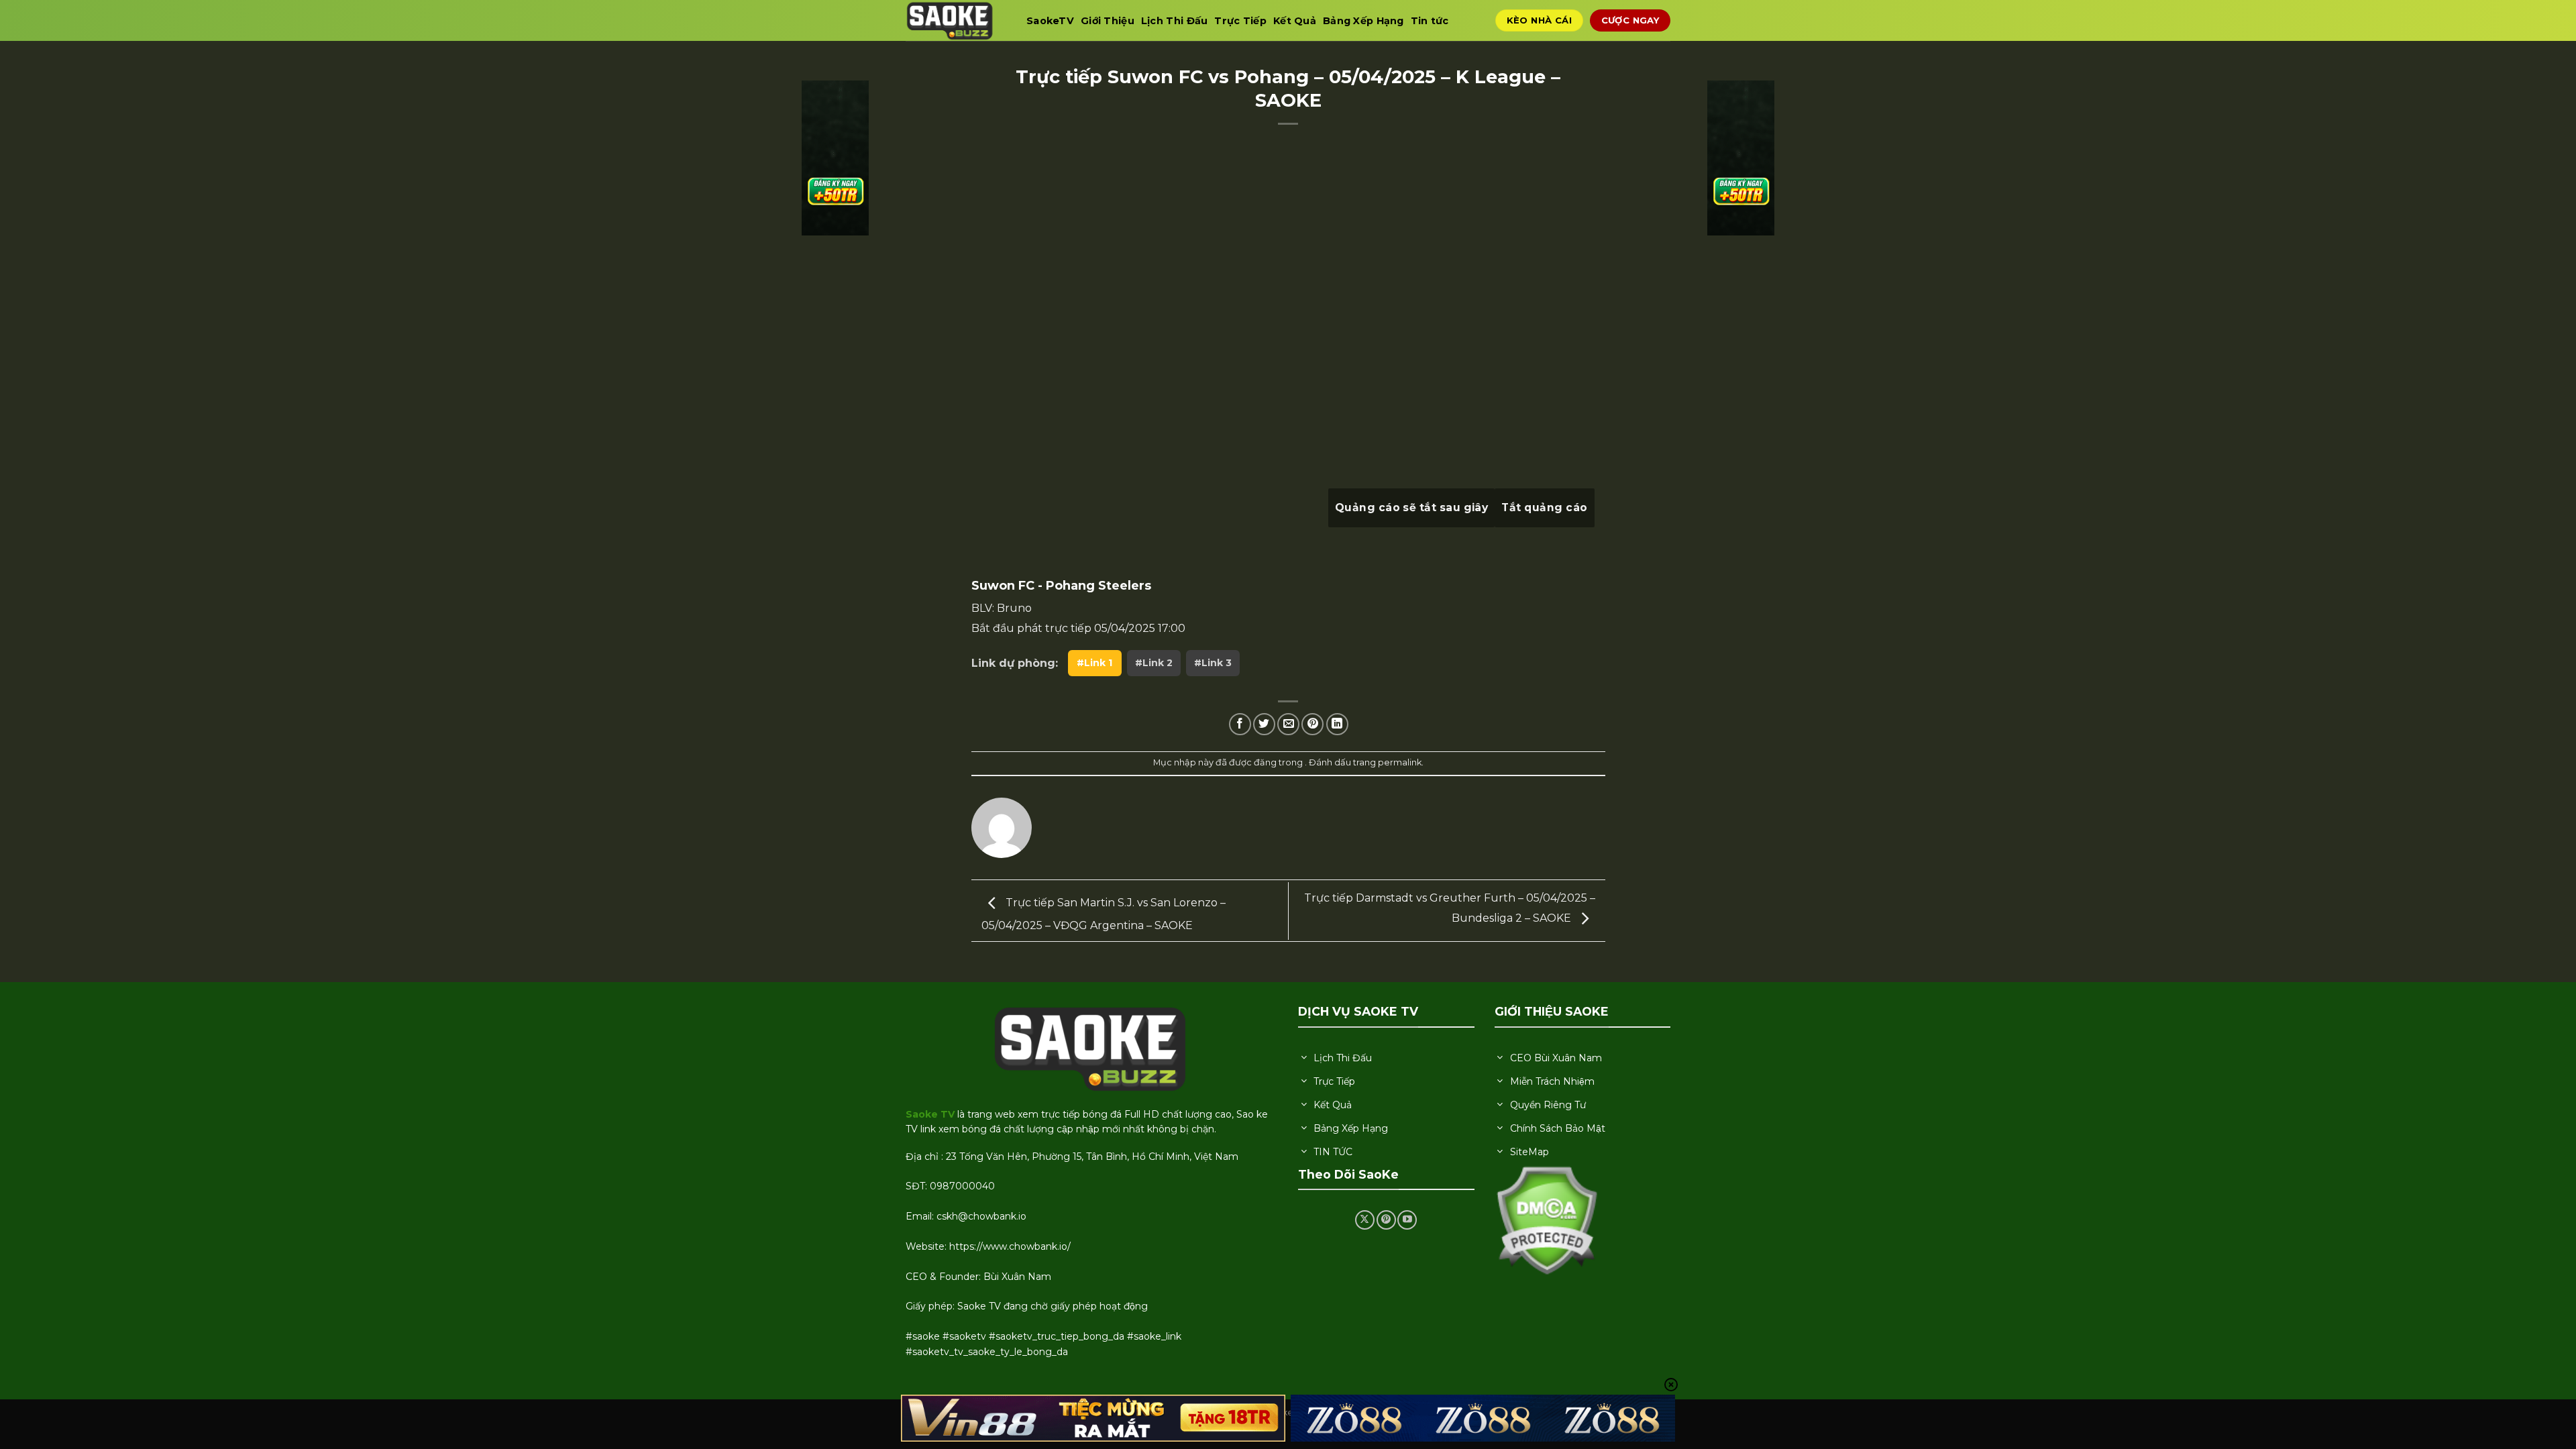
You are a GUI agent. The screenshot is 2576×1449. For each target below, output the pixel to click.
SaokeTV (1050, 21)
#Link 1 (1094, 663)
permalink (1400, 762)
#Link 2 (1154, 663)
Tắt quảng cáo (1544, 507)
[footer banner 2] (1483, 1418)
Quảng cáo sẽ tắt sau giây (1412, 507)
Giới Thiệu (1108, 21)
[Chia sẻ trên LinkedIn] (1337, 724)
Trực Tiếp (1240, 21)
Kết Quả (1295, 21)
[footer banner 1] (1093, 1418)
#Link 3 (1213, 663)
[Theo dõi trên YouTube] (1407, 1220)
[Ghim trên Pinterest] (1312, 724)
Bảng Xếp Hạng (1363, 21)
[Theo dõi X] (1365, 1220)
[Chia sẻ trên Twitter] (1264, 724)
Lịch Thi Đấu (1174, 21)
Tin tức (1430, 21)
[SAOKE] (956, 20)
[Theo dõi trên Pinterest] (1386, 1220)
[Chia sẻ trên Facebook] (1240, 724)
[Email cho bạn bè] (1288, 724)
